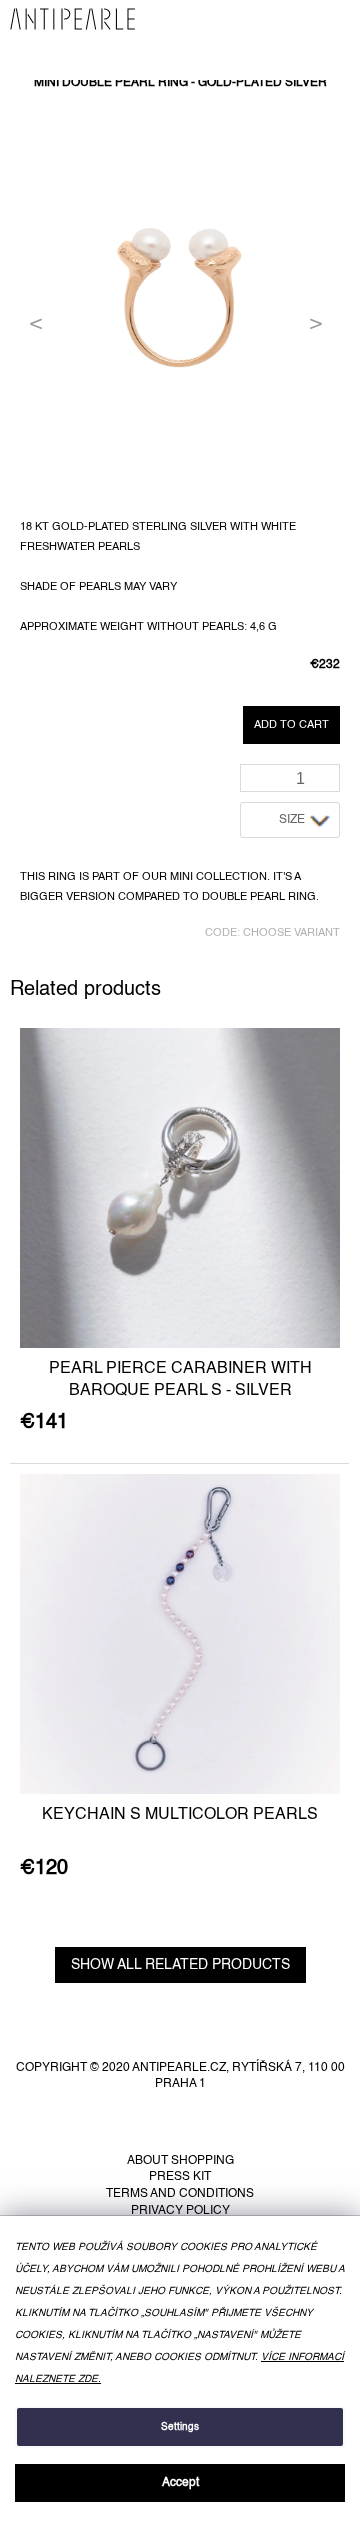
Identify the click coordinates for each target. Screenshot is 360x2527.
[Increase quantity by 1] (328, 771)
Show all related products (180, 1965)
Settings (180, 2427)
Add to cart (291, 725)
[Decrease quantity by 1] (328, 784)
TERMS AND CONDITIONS (180, 2194)
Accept (180, 2483)
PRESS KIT (180, 2177)
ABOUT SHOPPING (180, 2161)
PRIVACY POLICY (180, 2211)
